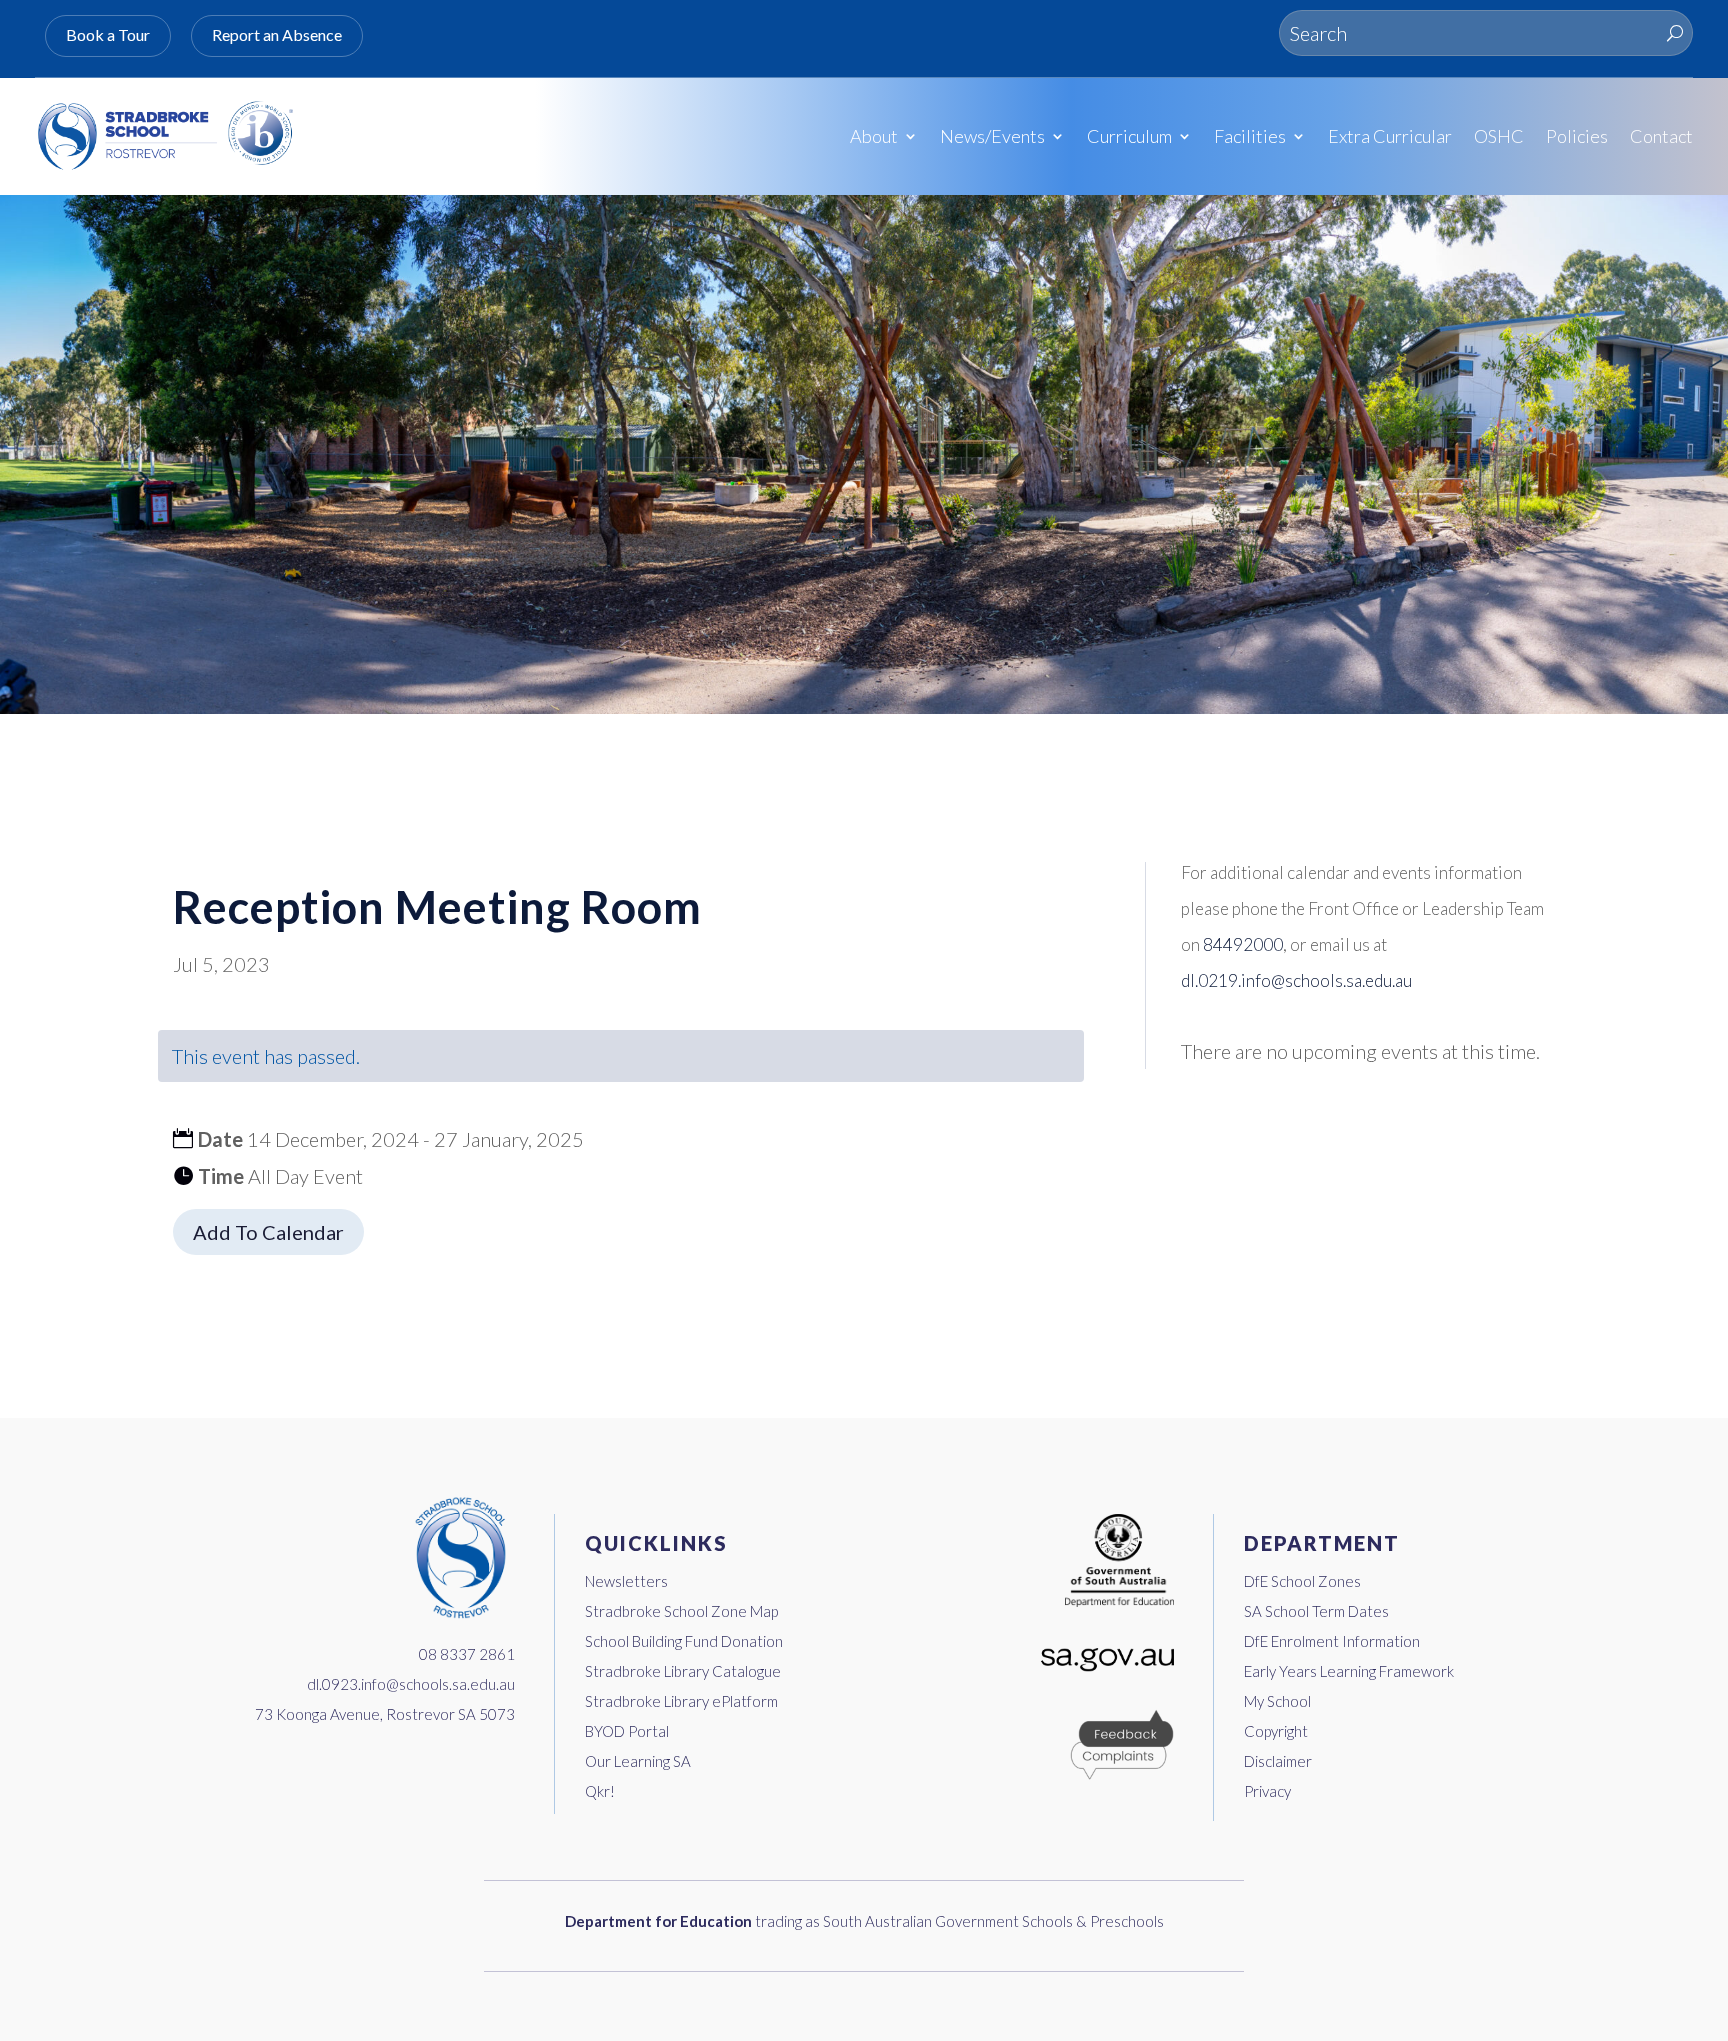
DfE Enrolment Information (1332, 1641)
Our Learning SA (638, 1761)
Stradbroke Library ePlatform (681, 1701)
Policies (1577, 136)
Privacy (1267, 1791)
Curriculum (1129, 136)
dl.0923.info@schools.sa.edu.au (411, 1684)
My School (1277, 1701)
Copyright (1276, 1731)
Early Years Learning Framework (1349, 1671)
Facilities (1250, 136)
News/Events (992, 136)
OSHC (1499, 136)
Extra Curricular (1390, 136)
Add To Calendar (268, 1232)
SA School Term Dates (1316, 1611)
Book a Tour (108, 34)
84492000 (1243, 944)
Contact (1661, 136)
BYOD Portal (627, 1731)
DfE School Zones (1302, 1581)
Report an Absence (277, 34)
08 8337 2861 (467, 1654)
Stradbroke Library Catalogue (683, 1671)
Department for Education (658, 1921)
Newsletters (626, 1581)
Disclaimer (1278, 1761)
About (874, 136)
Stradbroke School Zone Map (681, 1611)
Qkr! (600, 1791)
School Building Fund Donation (684, 1641)
